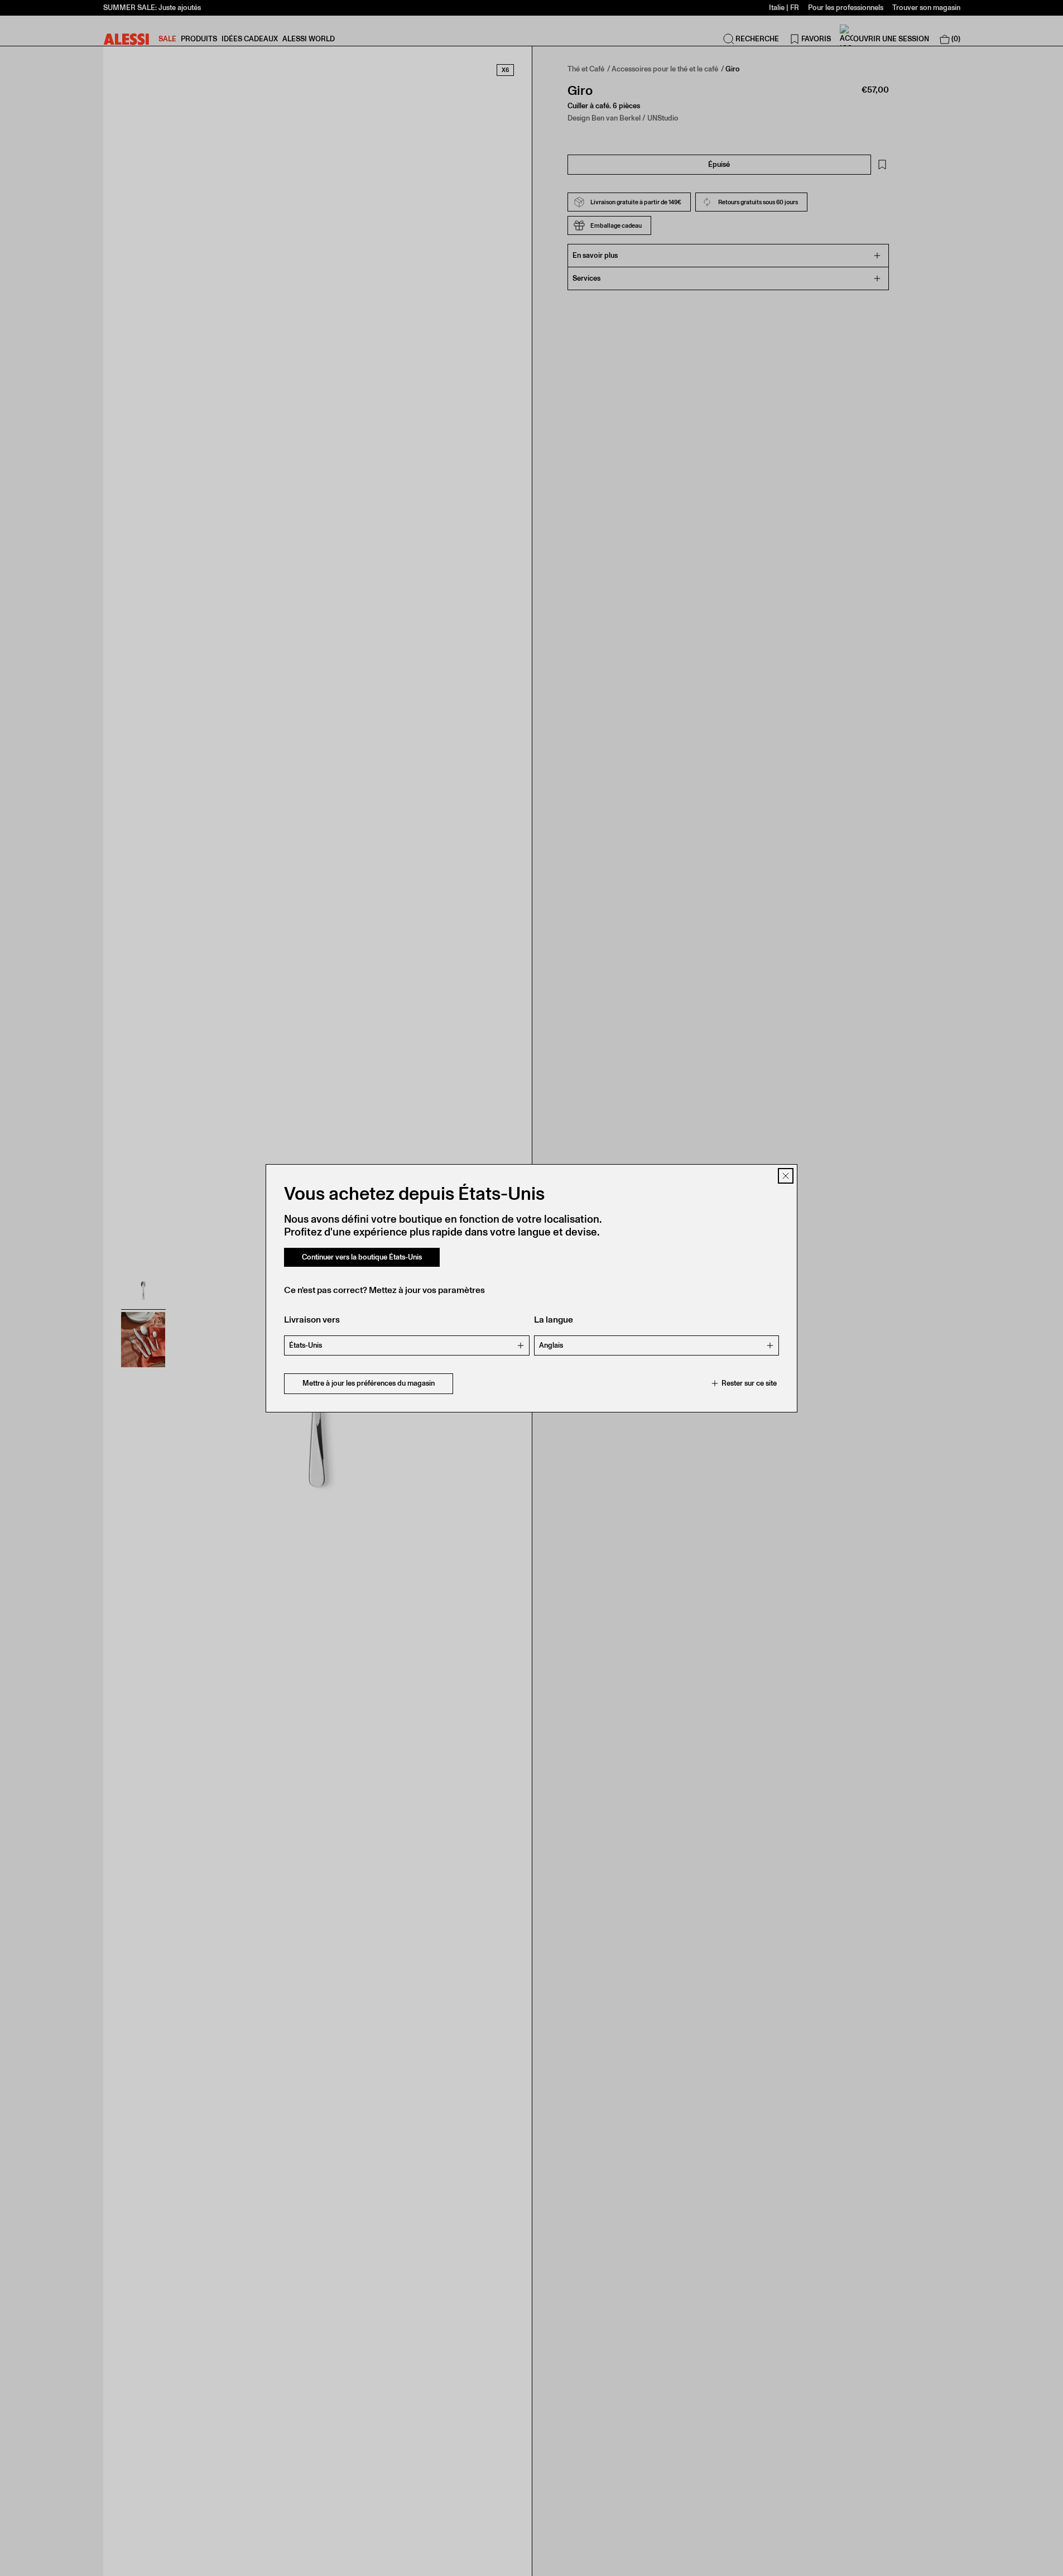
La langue (554, 1320)
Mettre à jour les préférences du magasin (369, 1383)
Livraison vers (312, 1320)
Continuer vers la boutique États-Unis (362, 1257)
